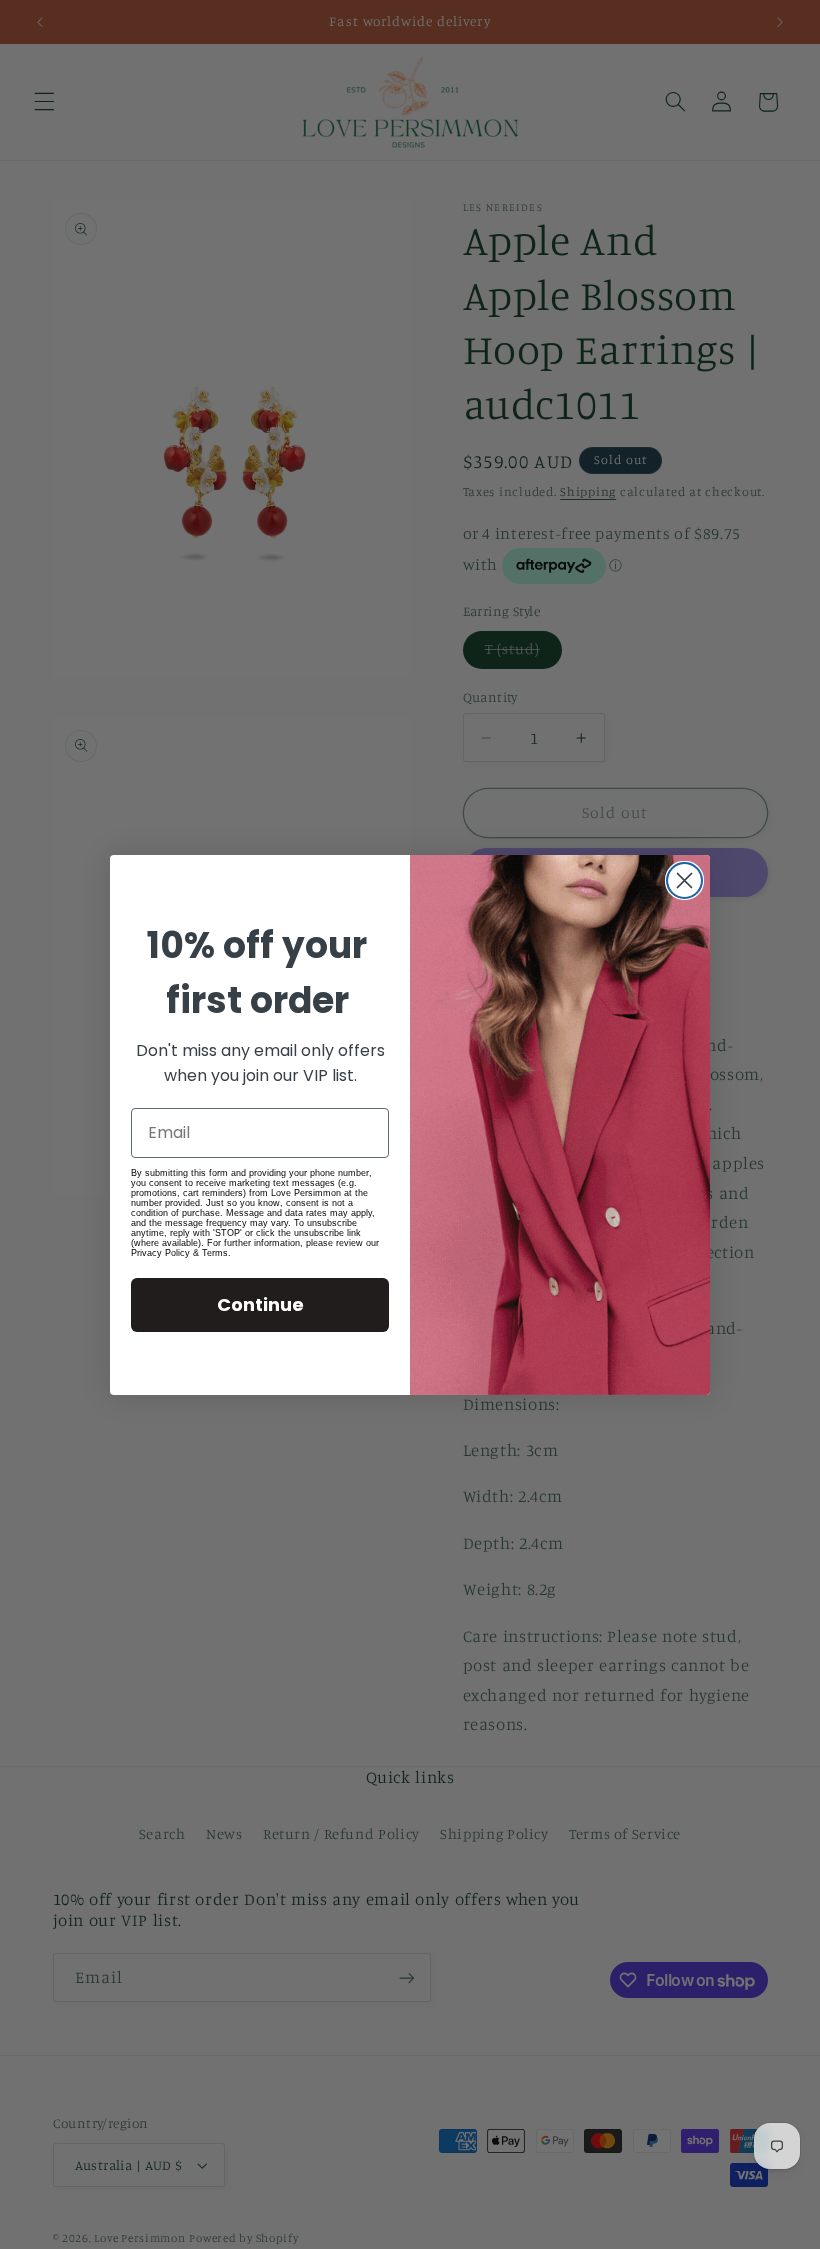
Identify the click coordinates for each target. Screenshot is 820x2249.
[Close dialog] (684, 880)
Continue (260, 1304)
